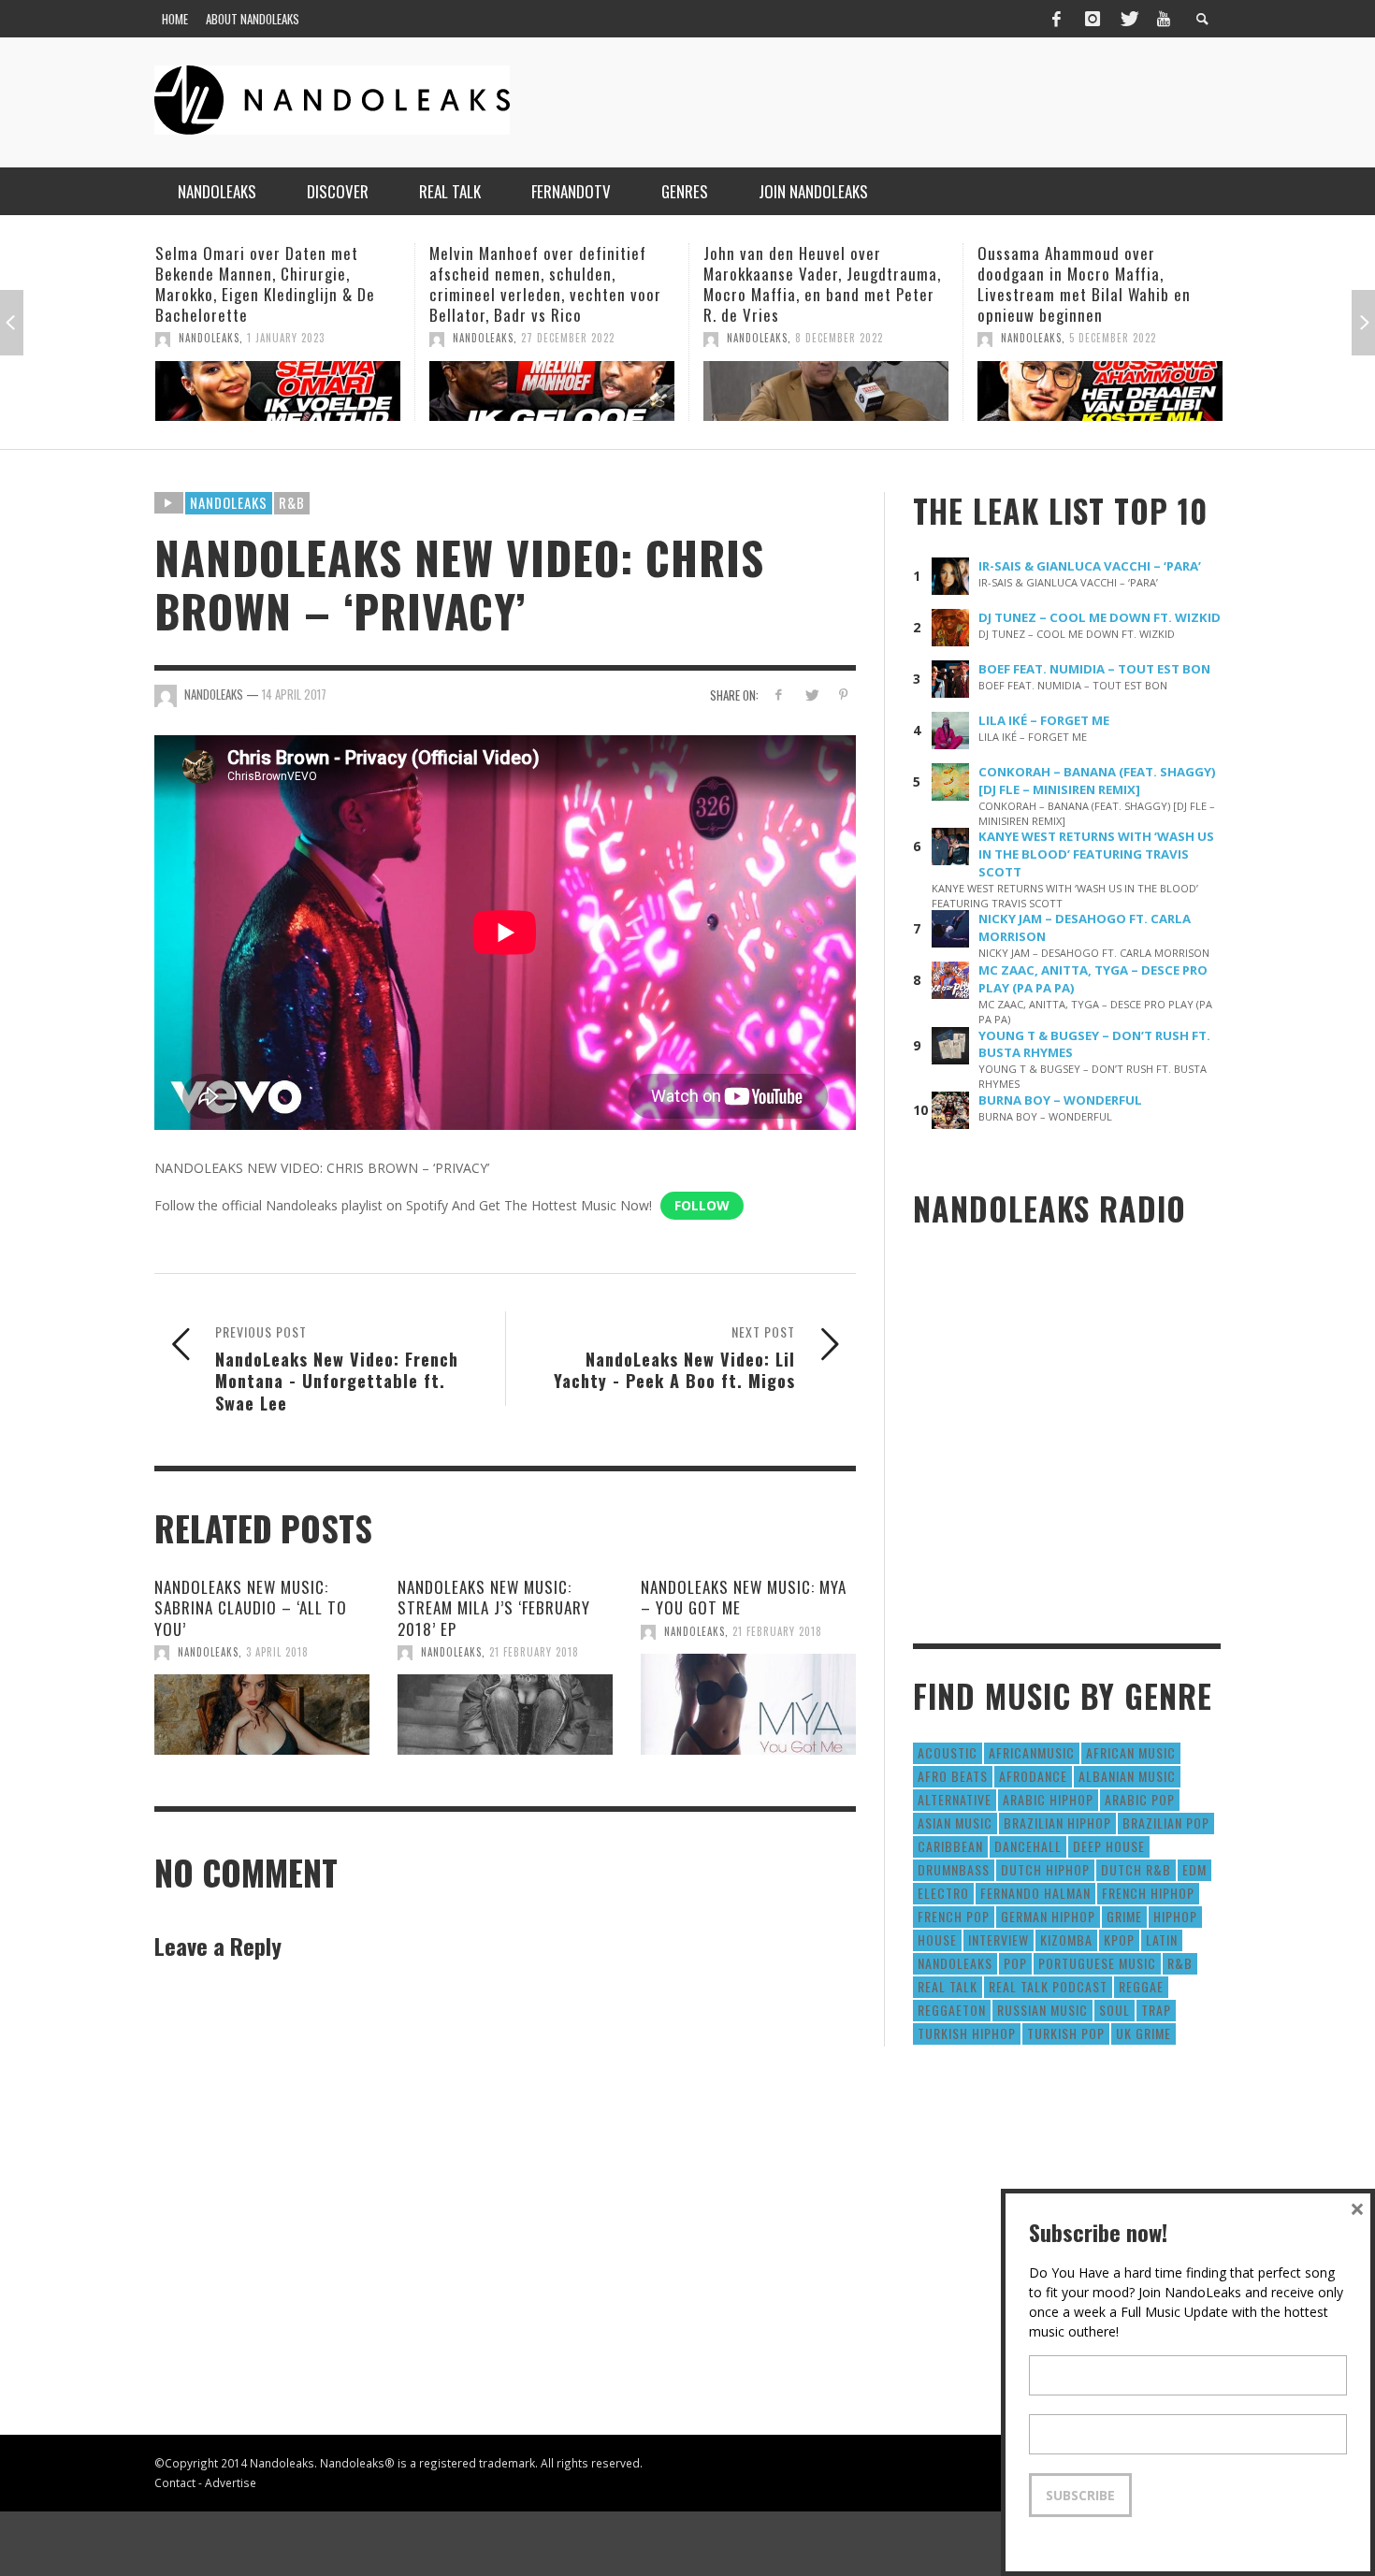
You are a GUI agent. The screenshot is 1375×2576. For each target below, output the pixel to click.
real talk (948, 1986)
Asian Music (955, 1823)
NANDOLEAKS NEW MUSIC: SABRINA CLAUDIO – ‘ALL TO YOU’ (251, 1607)
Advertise (231, 2482)
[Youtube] (1164, 19)
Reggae (1141, 1986)
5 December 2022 (839, 338)
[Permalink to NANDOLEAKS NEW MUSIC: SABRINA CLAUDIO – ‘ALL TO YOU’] (262, 1715)
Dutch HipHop (1045, 1869)
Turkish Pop (1066, 2033)
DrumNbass (954, 1869)
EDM (1194, 1869)
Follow (702, 1205)
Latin (1162, 1939)
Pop (1015, 1963)
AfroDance (1033, 1776)
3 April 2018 (277, 1652)
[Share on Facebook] (779, 695)
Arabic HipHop (1048, 1799)
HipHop (1175, 1916)
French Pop (954, 1916)
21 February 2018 (534, 1652)
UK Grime (1143, 2033)
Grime (1124, 1916)
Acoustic (948, 1752)
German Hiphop (1048, 1916)
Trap (1156, 2010)
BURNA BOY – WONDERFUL (1060, 1100)
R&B (292, 502)
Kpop (1119, 1939)
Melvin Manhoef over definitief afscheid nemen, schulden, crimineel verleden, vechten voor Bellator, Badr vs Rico (271, 284)
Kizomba (1066, 1939)
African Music (1131, 1752)
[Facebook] (1056, 19)
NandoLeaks (209, 338)
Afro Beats (953, 1776)
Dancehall (1028, 1846)
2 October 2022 (1110, 380)
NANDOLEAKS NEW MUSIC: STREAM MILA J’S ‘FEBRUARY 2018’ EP (494, 1607)
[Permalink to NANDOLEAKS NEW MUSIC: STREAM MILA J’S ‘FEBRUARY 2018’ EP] (505, 1715)
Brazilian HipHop (1057, 1823)
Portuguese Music (1097, 1963)
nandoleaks (955, 1963)
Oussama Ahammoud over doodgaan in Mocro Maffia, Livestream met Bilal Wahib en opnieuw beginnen (810, 284)
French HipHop (1148, 1893)
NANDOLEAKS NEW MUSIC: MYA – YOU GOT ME (744, 1597)
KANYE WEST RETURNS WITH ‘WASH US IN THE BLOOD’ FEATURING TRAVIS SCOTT (1096, 854)
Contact (175, 2482)
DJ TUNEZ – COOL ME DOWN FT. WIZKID (1100, 617)
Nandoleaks (229, 502)
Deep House (1109, 1846)
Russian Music (1042, 2010)
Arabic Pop (1140, 1799)
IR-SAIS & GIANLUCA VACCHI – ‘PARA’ (1090, 566)
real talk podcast (1048, 1986)
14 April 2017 (294, 694)
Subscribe (1080, 2495)
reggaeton (952, 2010)
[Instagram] (1093, 19)
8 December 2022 (565, 338)
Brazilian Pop (1166, 1823)
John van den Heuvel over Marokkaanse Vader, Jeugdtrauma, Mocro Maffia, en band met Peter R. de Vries (548, 284)
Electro (943, 1893)
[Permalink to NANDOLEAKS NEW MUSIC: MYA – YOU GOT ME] (748, 1704)
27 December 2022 (294, 338)
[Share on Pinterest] (843, 695)
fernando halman (1035, 1893)
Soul (1114, 2010)
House (937, 1939)
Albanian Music (1127, 1776)
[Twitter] (1128, 19)
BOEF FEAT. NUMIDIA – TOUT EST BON (1094, 669)
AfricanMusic (1032, 1752)
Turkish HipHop (967, 2033)
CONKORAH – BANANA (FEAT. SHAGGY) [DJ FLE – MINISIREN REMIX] (1097, 781)
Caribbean (950, 1846)
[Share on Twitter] (811, 695)
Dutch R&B (1136, 1869)
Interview (999, 1939)
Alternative (955, 1799)
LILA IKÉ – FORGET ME (1044, 720)
